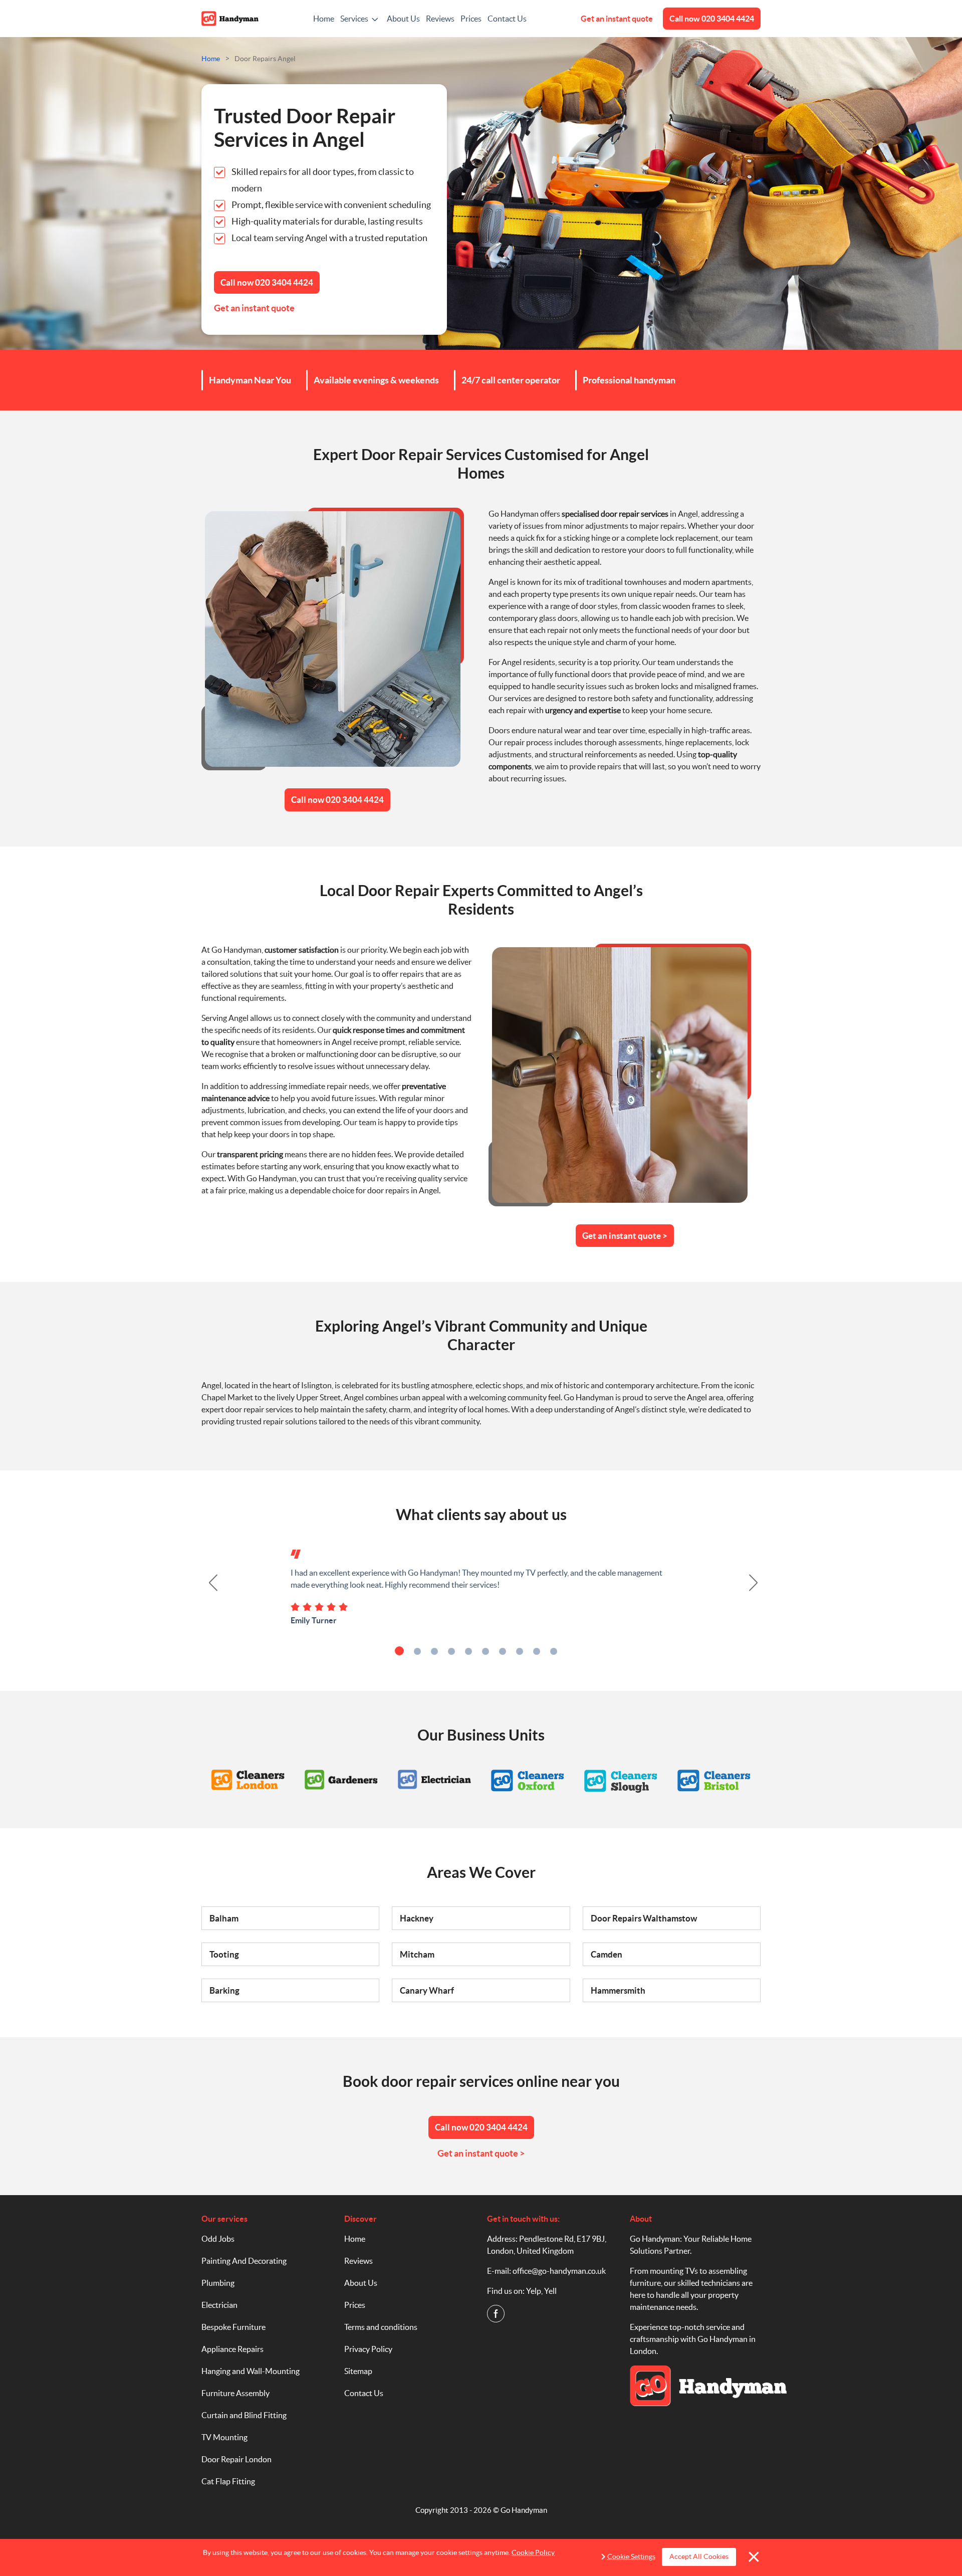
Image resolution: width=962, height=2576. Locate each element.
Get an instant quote (617, 19)
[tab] (399, 1651)
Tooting (224, 1954)
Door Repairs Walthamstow (644, 1918)
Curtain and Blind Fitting (244, 2415)
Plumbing (218, 2283)
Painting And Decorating (244, 2261)
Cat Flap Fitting (228, 2481)
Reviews (440, 19)
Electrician (219, 2305)
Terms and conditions (381, 2327)
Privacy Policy (368, 2349)
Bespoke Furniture (233, 2327)
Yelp (534, 2291)
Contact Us (507, 19)
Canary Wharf (427, 1990)
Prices (471, 19)
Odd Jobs (218, 2239)
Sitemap (358, 2371)
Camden (607, 1954)
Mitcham (417, 1954)
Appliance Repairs (232, 2349)
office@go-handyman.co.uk (559, 2271)
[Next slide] (754, 1583)
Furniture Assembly (235, 2393)
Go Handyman (524, 2510)
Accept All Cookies (699, 2556)
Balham (224, 1918)
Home (324, 19)
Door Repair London (236, 2459)
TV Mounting (224, 2437)
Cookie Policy (533, 2552)
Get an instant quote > (625, 1236)
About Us (403, 19)
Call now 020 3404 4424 (337, 800)
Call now (712, 19)
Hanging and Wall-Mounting (251, 2371)
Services (354, 19)
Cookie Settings (631, 2556)
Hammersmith (618, 1990)
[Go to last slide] (208, 1583)
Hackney (417, 1918)
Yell (550, 2291)
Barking (224, 1990)
